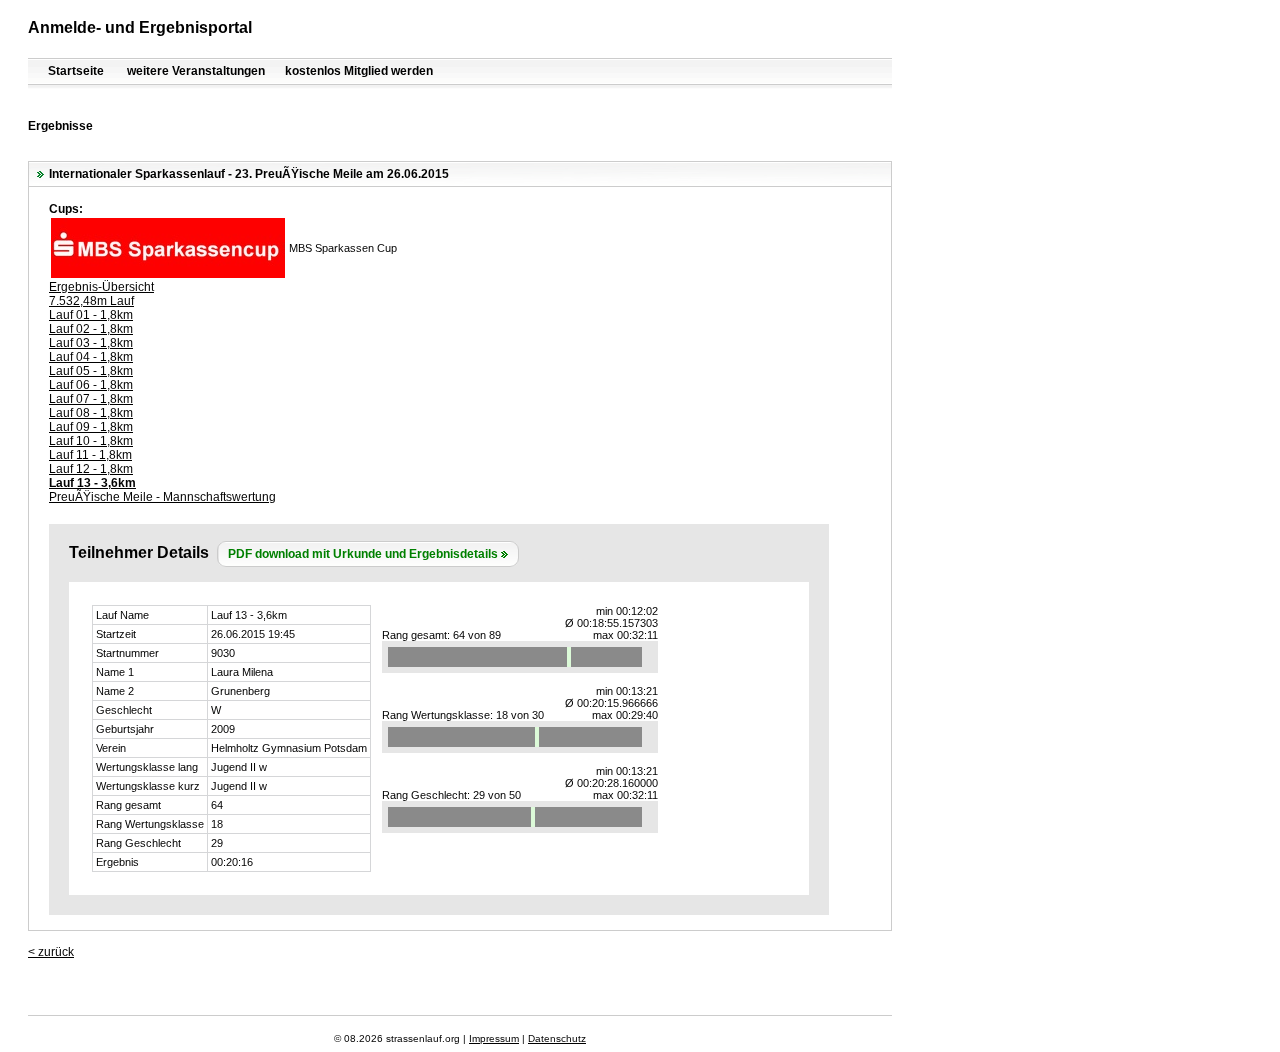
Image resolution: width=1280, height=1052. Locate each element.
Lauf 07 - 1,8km (91, 399)
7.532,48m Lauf (91, 301)
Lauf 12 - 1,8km (91, 469)
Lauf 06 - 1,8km (91, 385)
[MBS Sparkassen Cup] (168, 274)
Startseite (76, 71)
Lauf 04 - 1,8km (91, 357)
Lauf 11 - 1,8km (90, 455)
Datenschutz (557, 1038)
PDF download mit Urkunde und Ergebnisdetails (363, 554)
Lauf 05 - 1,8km (91, 371)
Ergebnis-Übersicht (101, 287)
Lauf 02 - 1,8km (91, 329)
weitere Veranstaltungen (196, 71)
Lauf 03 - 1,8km (91, 343)
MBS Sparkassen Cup (343, 248)
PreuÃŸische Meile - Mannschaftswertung (162, 497)
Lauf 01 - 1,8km (91, 315)
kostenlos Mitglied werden (359, 71)
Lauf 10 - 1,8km (91, 441)
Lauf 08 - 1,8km (91, 413)
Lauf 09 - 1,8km (91, 427)
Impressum (494, 1038)
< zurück (51, 952)
